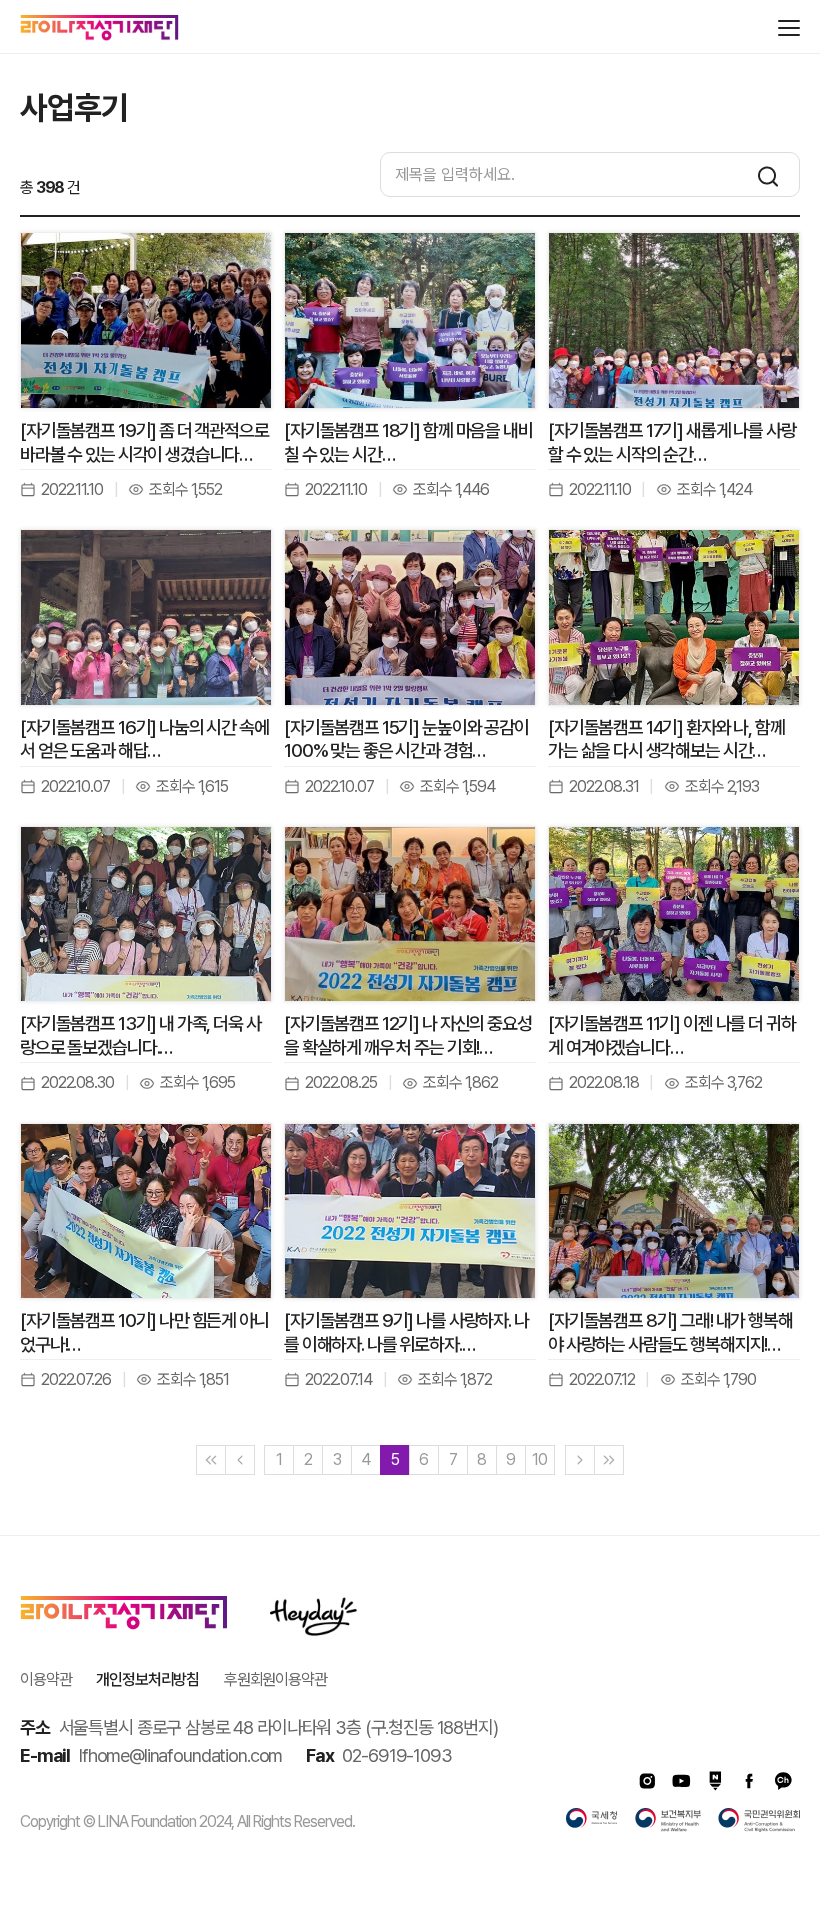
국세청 (592, 1820)
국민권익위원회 (759, 1820)
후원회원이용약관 (275, 1679)
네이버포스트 (715, 1781)
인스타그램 (647, 1781)
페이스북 (749, 1781)
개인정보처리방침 (147, 1679)
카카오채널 (783, 1781)
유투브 (681, 1781)
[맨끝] (609, 1460)
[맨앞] (211, 1460)
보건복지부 (668, 1820)
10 (539, 1459)
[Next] (580, 1460)
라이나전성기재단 (99, 28)
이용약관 (45, 1679)
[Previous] (240, 1460)
